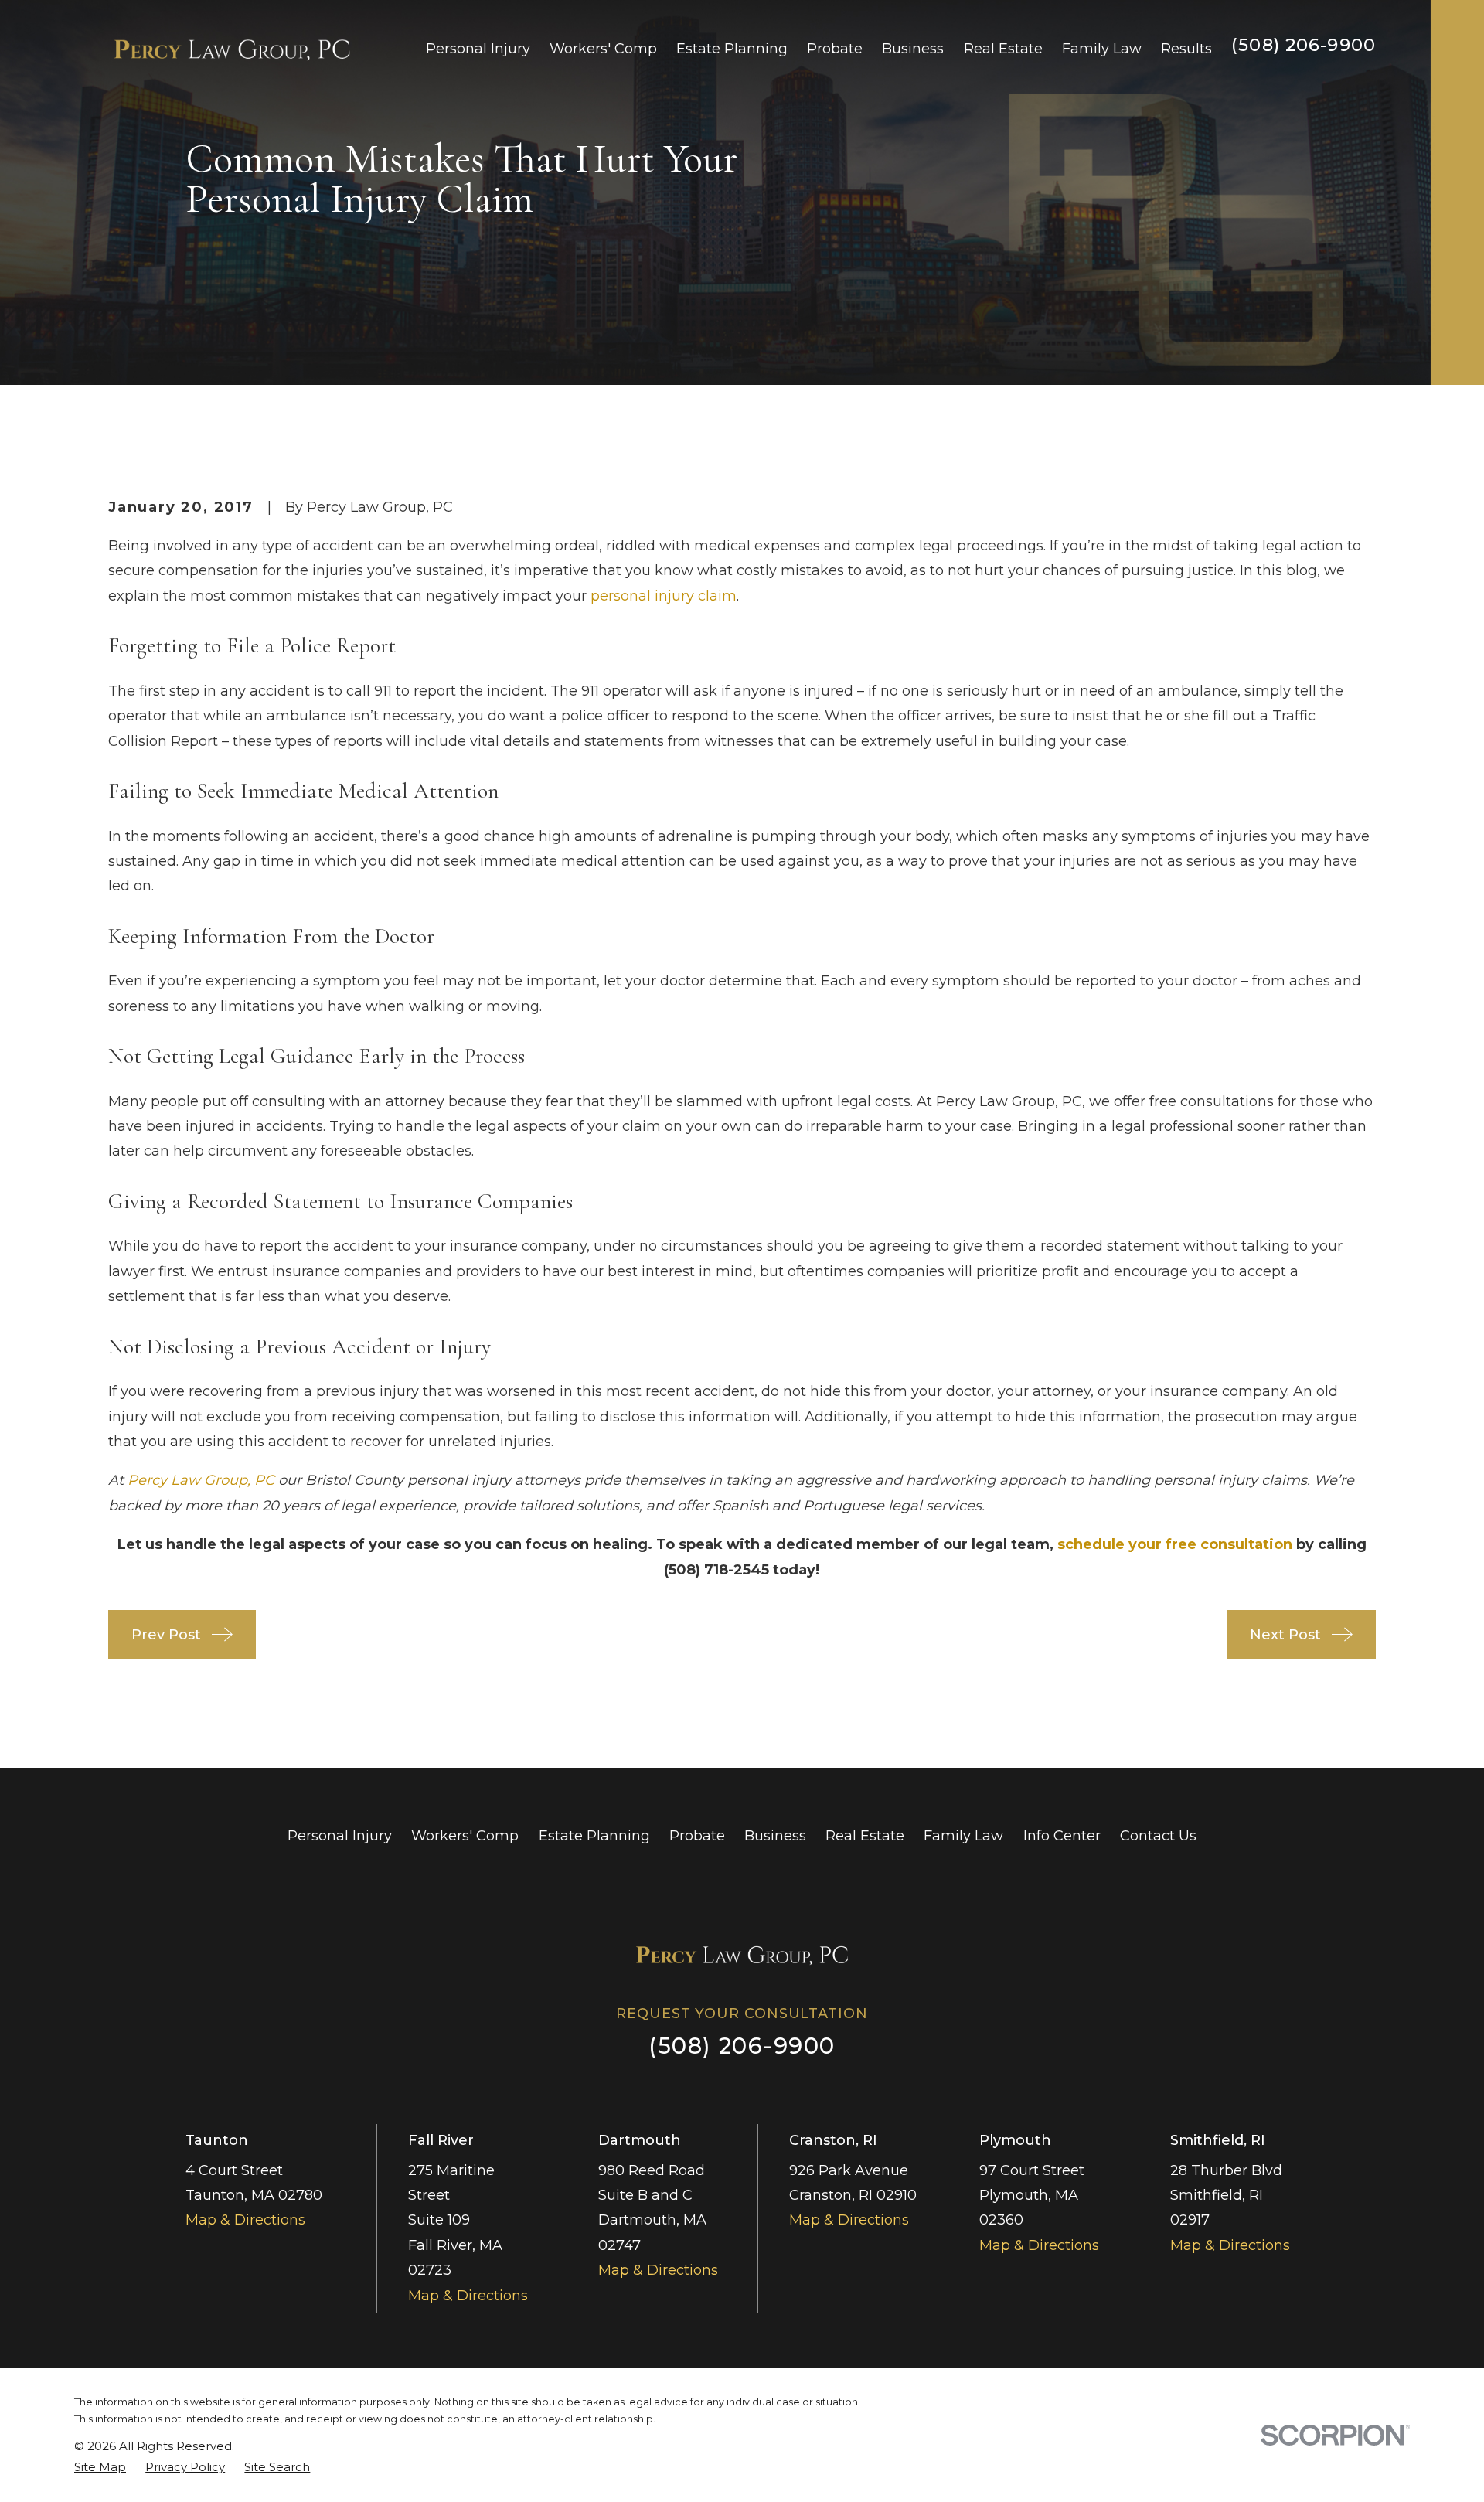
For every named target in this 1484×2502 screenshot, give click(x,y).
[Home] (232, 49)
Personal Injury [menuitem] (478, 49)
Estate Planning (594, 1836)
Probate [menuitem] (835, 49)
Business (775, 1836)
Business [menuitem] (913, 49)
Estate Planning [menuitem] (732, 49)
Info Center (1062, 1836)
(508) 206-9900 (1304, 45)
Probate (697, 1836)
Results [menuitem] (1186, 49)
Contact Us (1158, 1836)
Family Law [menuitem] (1102, 49)
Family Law (963, 1836)
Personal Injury (340, 1836)
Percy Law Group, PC (201, 1480)
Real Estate (865, 1836)
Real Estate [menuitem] (1003, 49)
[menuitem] (100, 2467)
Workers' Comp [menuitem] (603, 49)
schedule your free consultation (1175, 1544)
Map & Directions (245, 2220)
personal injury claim (664, 596)
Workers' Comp (465, 1836)
